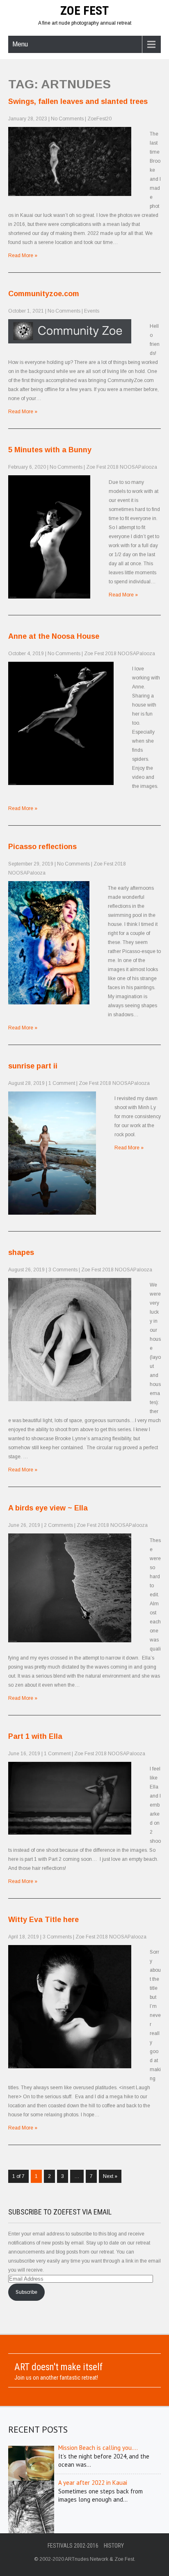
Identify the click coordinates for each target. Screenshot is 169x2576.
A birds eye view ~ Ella (48, 1508)
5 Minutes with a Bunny (50, 450)
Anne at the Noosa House (54, 636)
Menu (20, 44)
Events (92, 311)
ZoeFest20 (99, 119)
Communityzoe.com (44, 294)
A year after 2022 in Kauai (93, 2483)
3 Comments (63, 1270)
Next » (110, 2176)
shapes (21, 1252)
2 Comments (58, 1525)
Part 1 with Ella (35, 1736)
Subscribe (26, 2292)
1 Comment (62, 1083)
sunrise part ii (33, 1066)
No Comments (67, 119)
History (114, 2546)
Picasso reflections (42, 847)
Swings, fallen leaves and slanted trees (78, 101)
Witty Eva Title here (43, 1920)
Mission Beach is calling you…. (98, 2448)
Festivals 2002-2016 (73, 2546)
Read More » (23, 256)
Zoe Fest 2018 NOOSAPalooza (122, 467)
